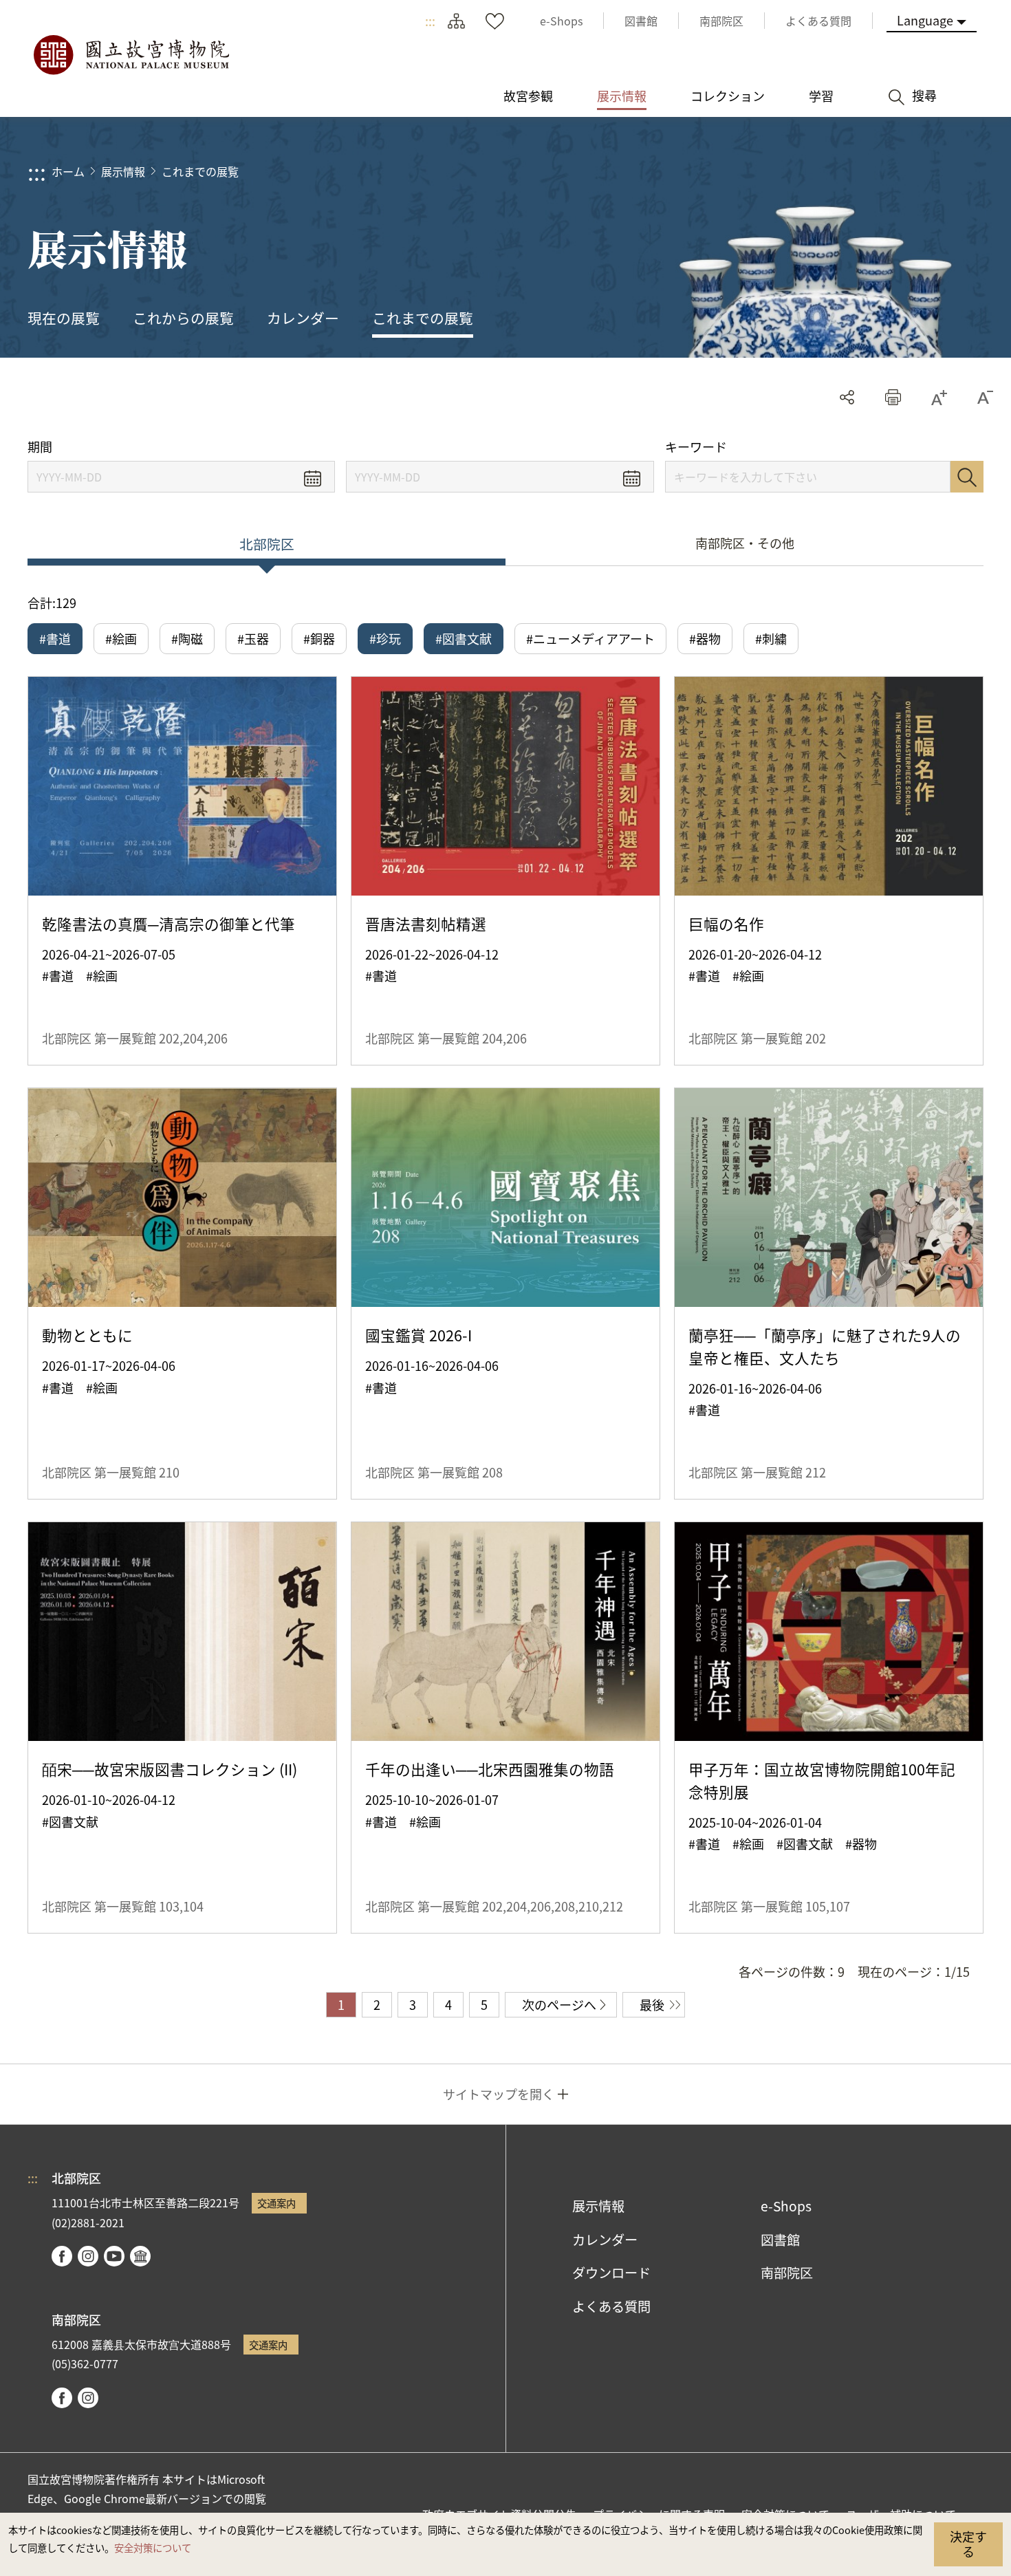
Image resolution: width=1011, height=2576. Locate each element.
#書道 (55, 638)
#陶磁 (187, 638)
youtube (114, 2256)
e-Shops (786, 2206)
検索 (967, 477)
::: (430, 21)
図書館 (780, 2240)
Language (925, 20)
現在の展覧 (64, 318)
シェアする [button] (847, 397)
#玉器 (253, 638)
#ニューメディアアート (590, 638)
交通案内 (276, 2203)
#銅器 (319, 638)
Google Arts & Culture (140, 2256)
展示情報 (123, 171)
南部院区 (787, 2273)
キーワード (696, 447)
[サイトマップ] (456, 21)
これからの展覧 (183, 318)
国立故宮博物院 (131, 55)
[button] (893, 397)
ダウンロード (611, 2273)
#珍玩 (385, 638)
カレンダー (303, 318)
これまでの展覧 (200, 171)
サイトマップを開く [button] (499, 2094)
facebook (62, 2256)
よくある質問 (611, 2306)
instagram (88, 2256)
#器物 (705, 638)
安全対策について (153, 2547)
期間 (40, 447)
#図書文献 (464, 638)
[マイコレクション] (494, 21)
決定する (968, 2544)
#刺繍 (771, 638)
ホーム (68, 171)
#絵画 (121, 638)
